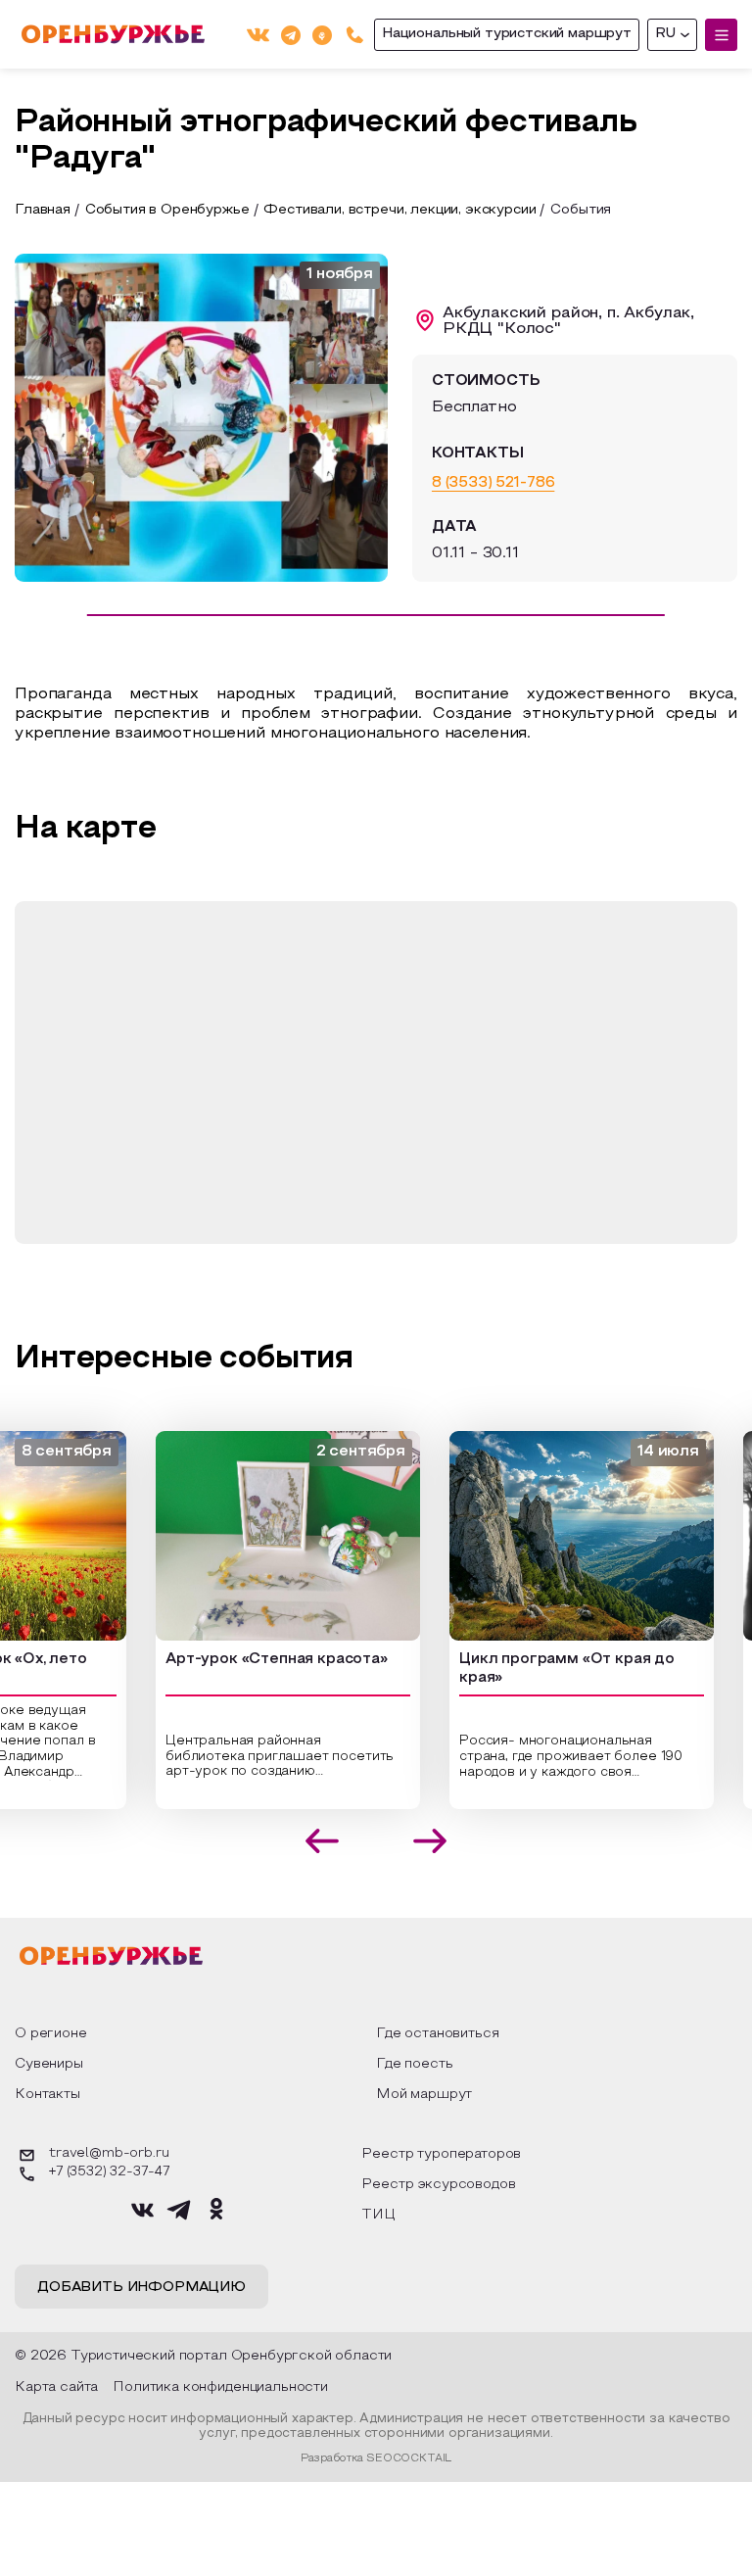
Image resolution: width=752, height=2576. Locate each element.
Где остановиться (437, 2034)
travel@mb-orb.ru (109, 2154)
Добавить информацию (141, 2288)
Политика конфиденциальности (220, 2387)
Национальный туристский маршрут (507, 34)
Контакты (47, 2095)
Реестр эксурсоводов (438, 2185)
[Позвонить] (355, 35)
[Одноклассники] (322, 34)
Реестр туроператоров (441, 2154)
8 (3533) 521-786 (493, 483)
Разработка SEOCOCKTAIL (376, 2458)
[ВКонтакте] (258, 35)
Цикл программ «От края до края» (523, 1669)
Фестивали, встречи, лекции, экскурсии (399, 210)
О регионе (51, 2034)
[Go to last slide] (323, 1841)
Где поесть (414, 2064)
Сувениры (49, 2064)
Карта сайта (56, 2387)
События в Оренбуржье (167, 210)
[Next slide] (430, 1841)
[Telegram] (291, 34)
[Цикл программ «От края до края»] (538, 1536)
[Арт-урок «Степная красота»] (244, 1536)
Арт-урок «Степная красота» (233, 1659)
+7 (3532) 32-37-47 (109, 2172)
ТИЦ (378, 2215)
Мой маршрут (424, 2095)
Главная (43, 210)
